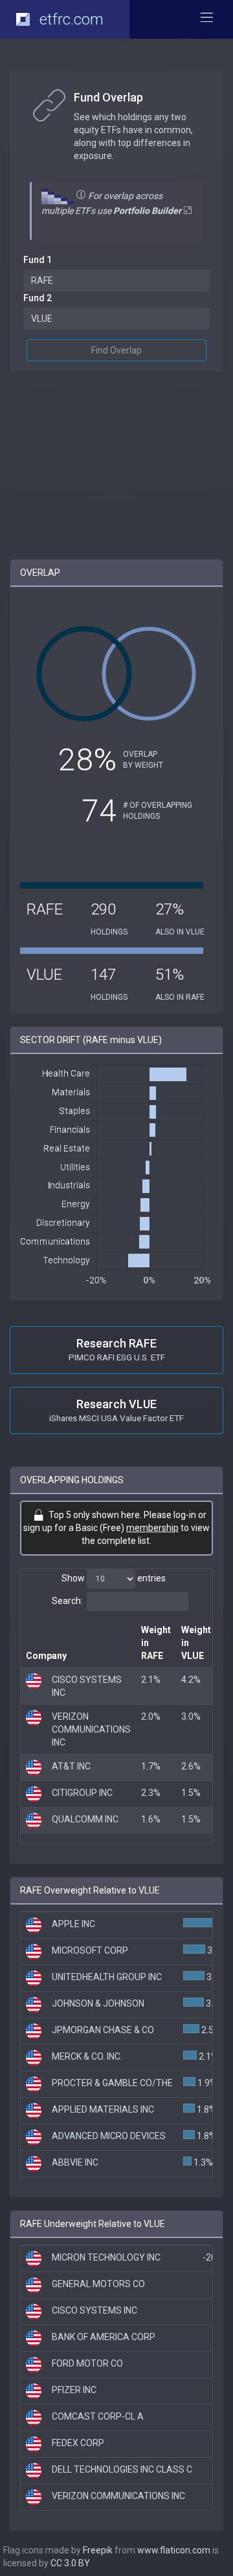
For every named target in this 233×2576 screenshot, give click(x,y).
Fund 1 (38, 260)
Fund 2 (38, 298)
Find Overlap (116, 350)
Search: (67, 1601)
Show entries (114, 1578)
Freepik (98, 2550)
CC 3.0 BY (70, 2563)
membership (152, 1528)
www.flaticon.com (174, 2550)
